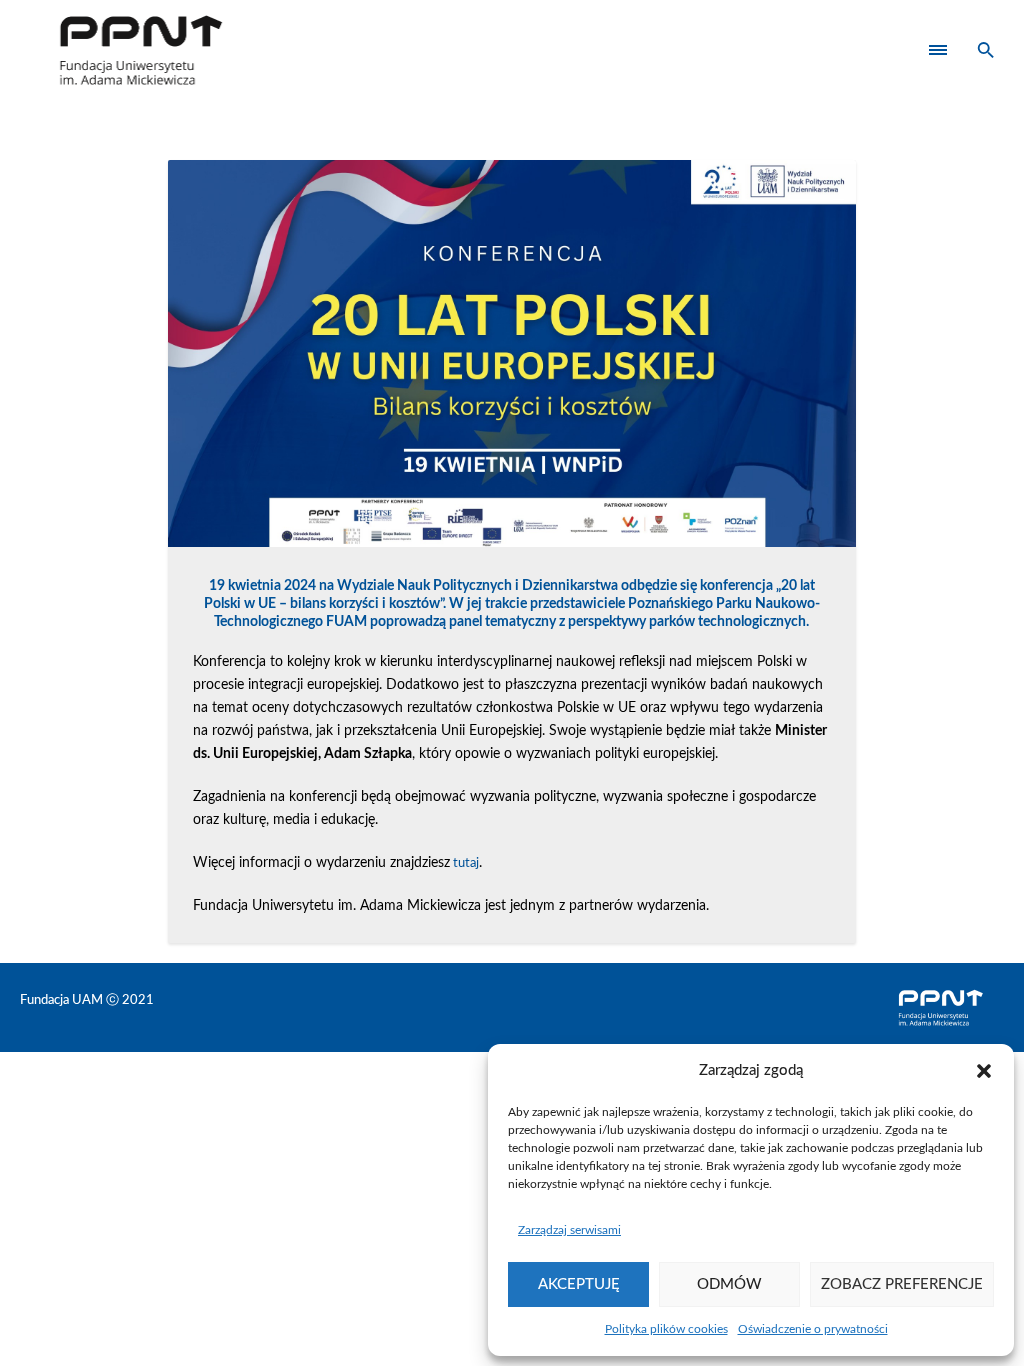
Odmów (729, 1284)
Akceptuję (579, 1284)
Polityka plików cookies (666, 1329)
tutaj (466, 863)
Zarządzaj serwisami (569, 1230)
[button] (984, 1071)
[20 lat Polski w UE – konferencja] (512, 353)
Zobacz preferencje (902, 1284)
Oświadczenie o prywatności (813, 1329)
